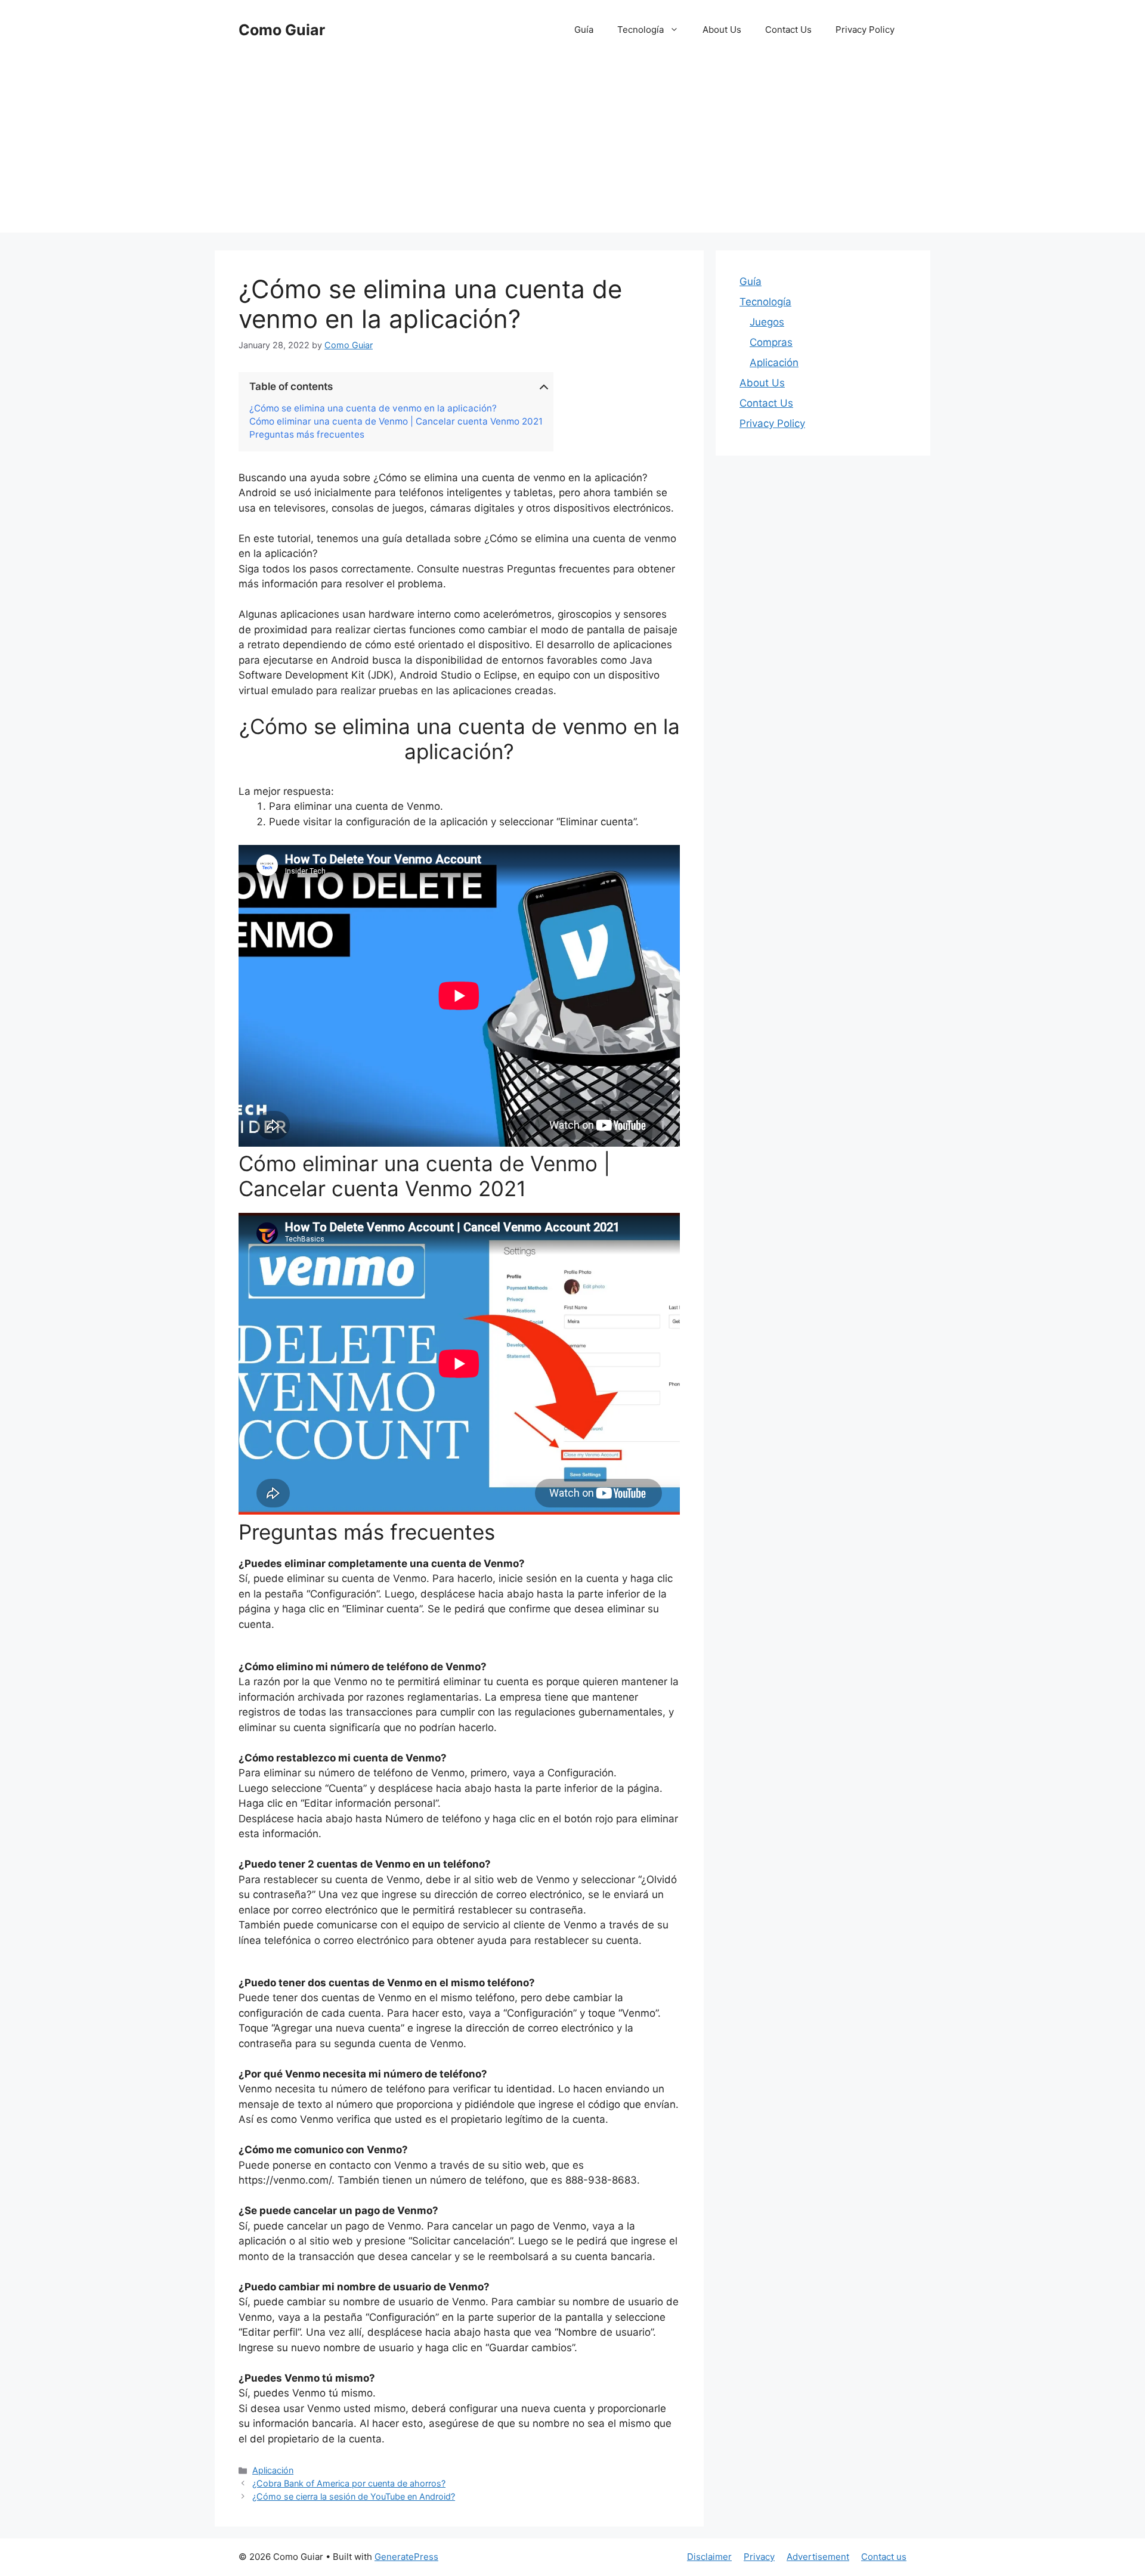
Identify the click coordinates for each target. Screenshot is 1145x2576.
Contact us (884, 2557)
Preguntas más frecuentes (307, 435)
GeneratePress (406, 2557)
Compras (771, 342)
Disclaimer (709, 2557)
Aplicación (273, 2470)
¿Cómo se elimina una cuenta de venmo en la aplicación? (373, 408)
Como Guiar (282, 30)
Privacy (759, 2557)
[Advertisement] (572, 149)
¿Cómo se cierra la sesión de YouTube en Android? (354, 2496)
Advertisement (818, 2557)
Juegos (767, 322)
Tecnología (640, 30)
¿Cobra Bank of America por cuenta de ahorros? (349, 2483)
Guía (584, 30)
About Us (722, 30)
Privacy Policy (865, 30)
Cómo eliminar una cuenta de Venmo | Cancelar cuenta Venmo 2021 (396, 422)
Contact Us (788, 30)
